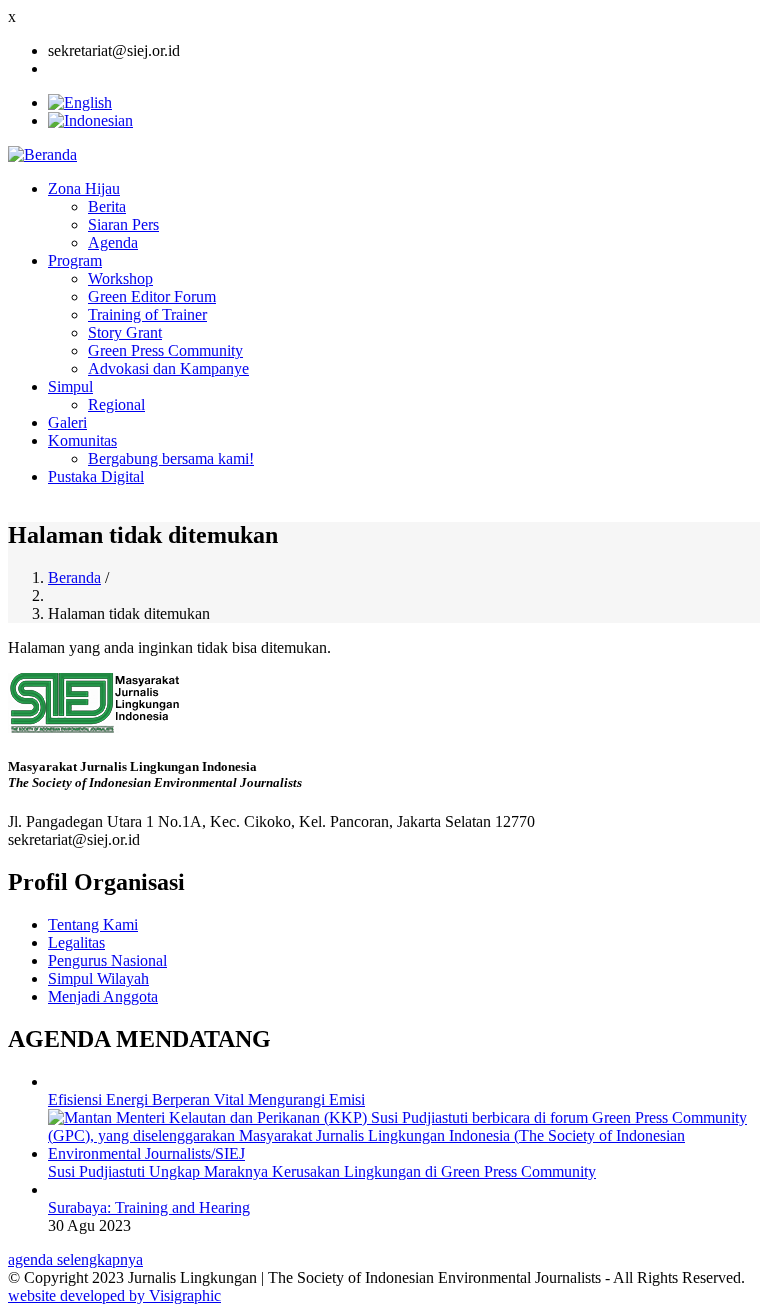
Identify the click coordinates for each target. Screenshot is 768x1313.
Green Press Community (165, 350)
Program (75, 260)
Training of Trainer (147, 314)
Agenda (113, 242)
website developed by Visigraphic (114, 1295)
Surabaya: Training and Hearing (149, 1207)
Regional (116, 404)
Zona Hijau (84, 188)
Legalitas (76, 942)
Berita (107, 206)
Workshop (120, 278)
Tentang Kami (93, 924)
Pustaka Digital (96, 476)
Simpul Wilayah (98, 978)
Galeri (67, 422)
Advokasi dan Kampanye (168, 368)
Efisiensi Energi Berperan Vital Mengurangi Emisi (206, 1099)
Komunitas (82, 440)
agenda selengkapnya (75, 1259)
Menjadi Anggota (103, 996)
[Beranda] (42, 154)
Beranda (74, 577)
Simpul (70, 386)
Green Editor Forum (152, 296)
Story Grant (125, 332)
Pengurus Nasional (107, 960)
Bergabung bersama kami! (171, 458)
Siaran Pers (123, 224)
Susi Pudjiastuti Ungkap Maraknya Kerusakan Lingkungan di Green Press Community (322, 1171)
